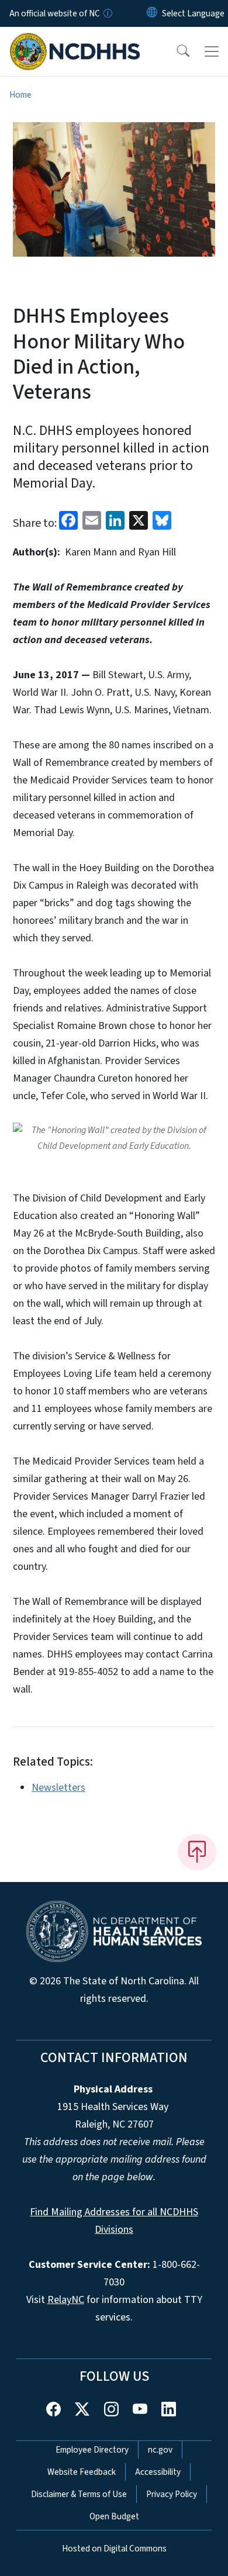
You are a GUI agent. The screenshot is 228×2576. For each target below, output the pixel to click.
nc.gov (160, 2450)
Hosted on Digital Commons (114, 2549)
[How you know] (107, 13)
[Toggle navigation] (212, 51)
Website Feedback (82, 2472)
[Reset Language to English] (152, 13)
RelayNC (66, 2300)
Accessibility (158, 2472)
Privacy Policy (172, 2494)
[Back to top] (197, 1852)
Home (20, 95)
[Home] (75, 40)
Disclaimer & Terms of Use (79, 2494)
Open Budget (114, 2516)
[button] (175, 51)
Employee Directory (92, 2450)
